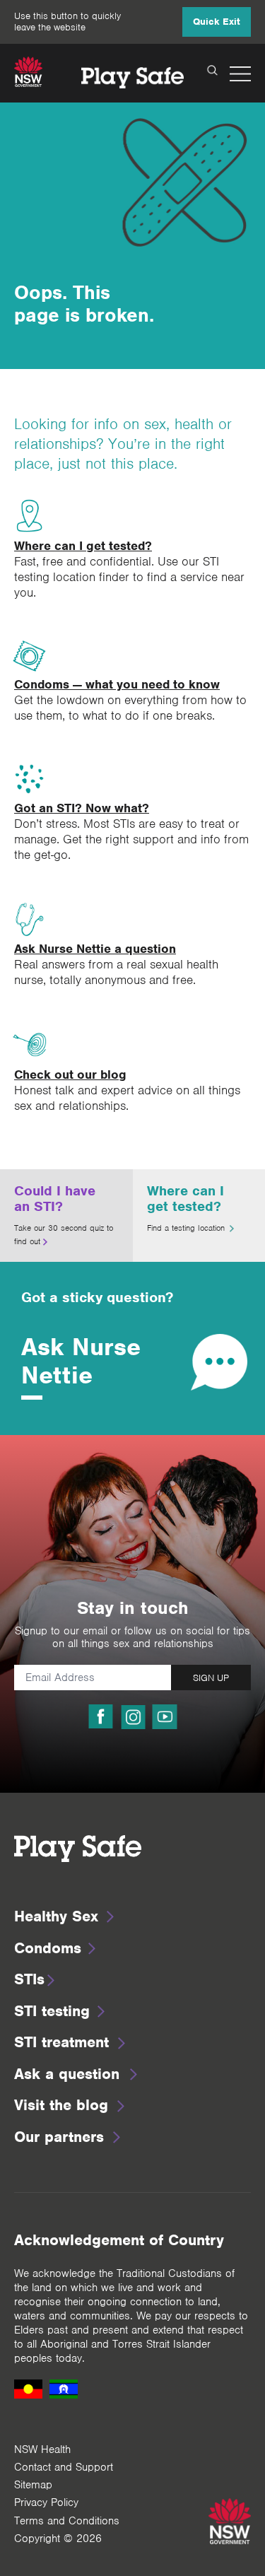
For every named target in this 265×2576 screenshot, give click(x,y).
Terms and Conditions (67, 2521)
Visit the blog (61, 2105)
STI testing (52, 2011)
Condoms (48, 1948)
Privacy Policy (46, 2502)
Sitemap (33, 2485)
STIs (29, 1979)
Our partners (59, 2137)
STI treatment (61, 2042)
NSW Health (42, 2449)
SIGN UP (211, 1678)
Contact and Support (64, 2467)
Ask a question (67, 2074)
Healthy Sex (56, 1916)
